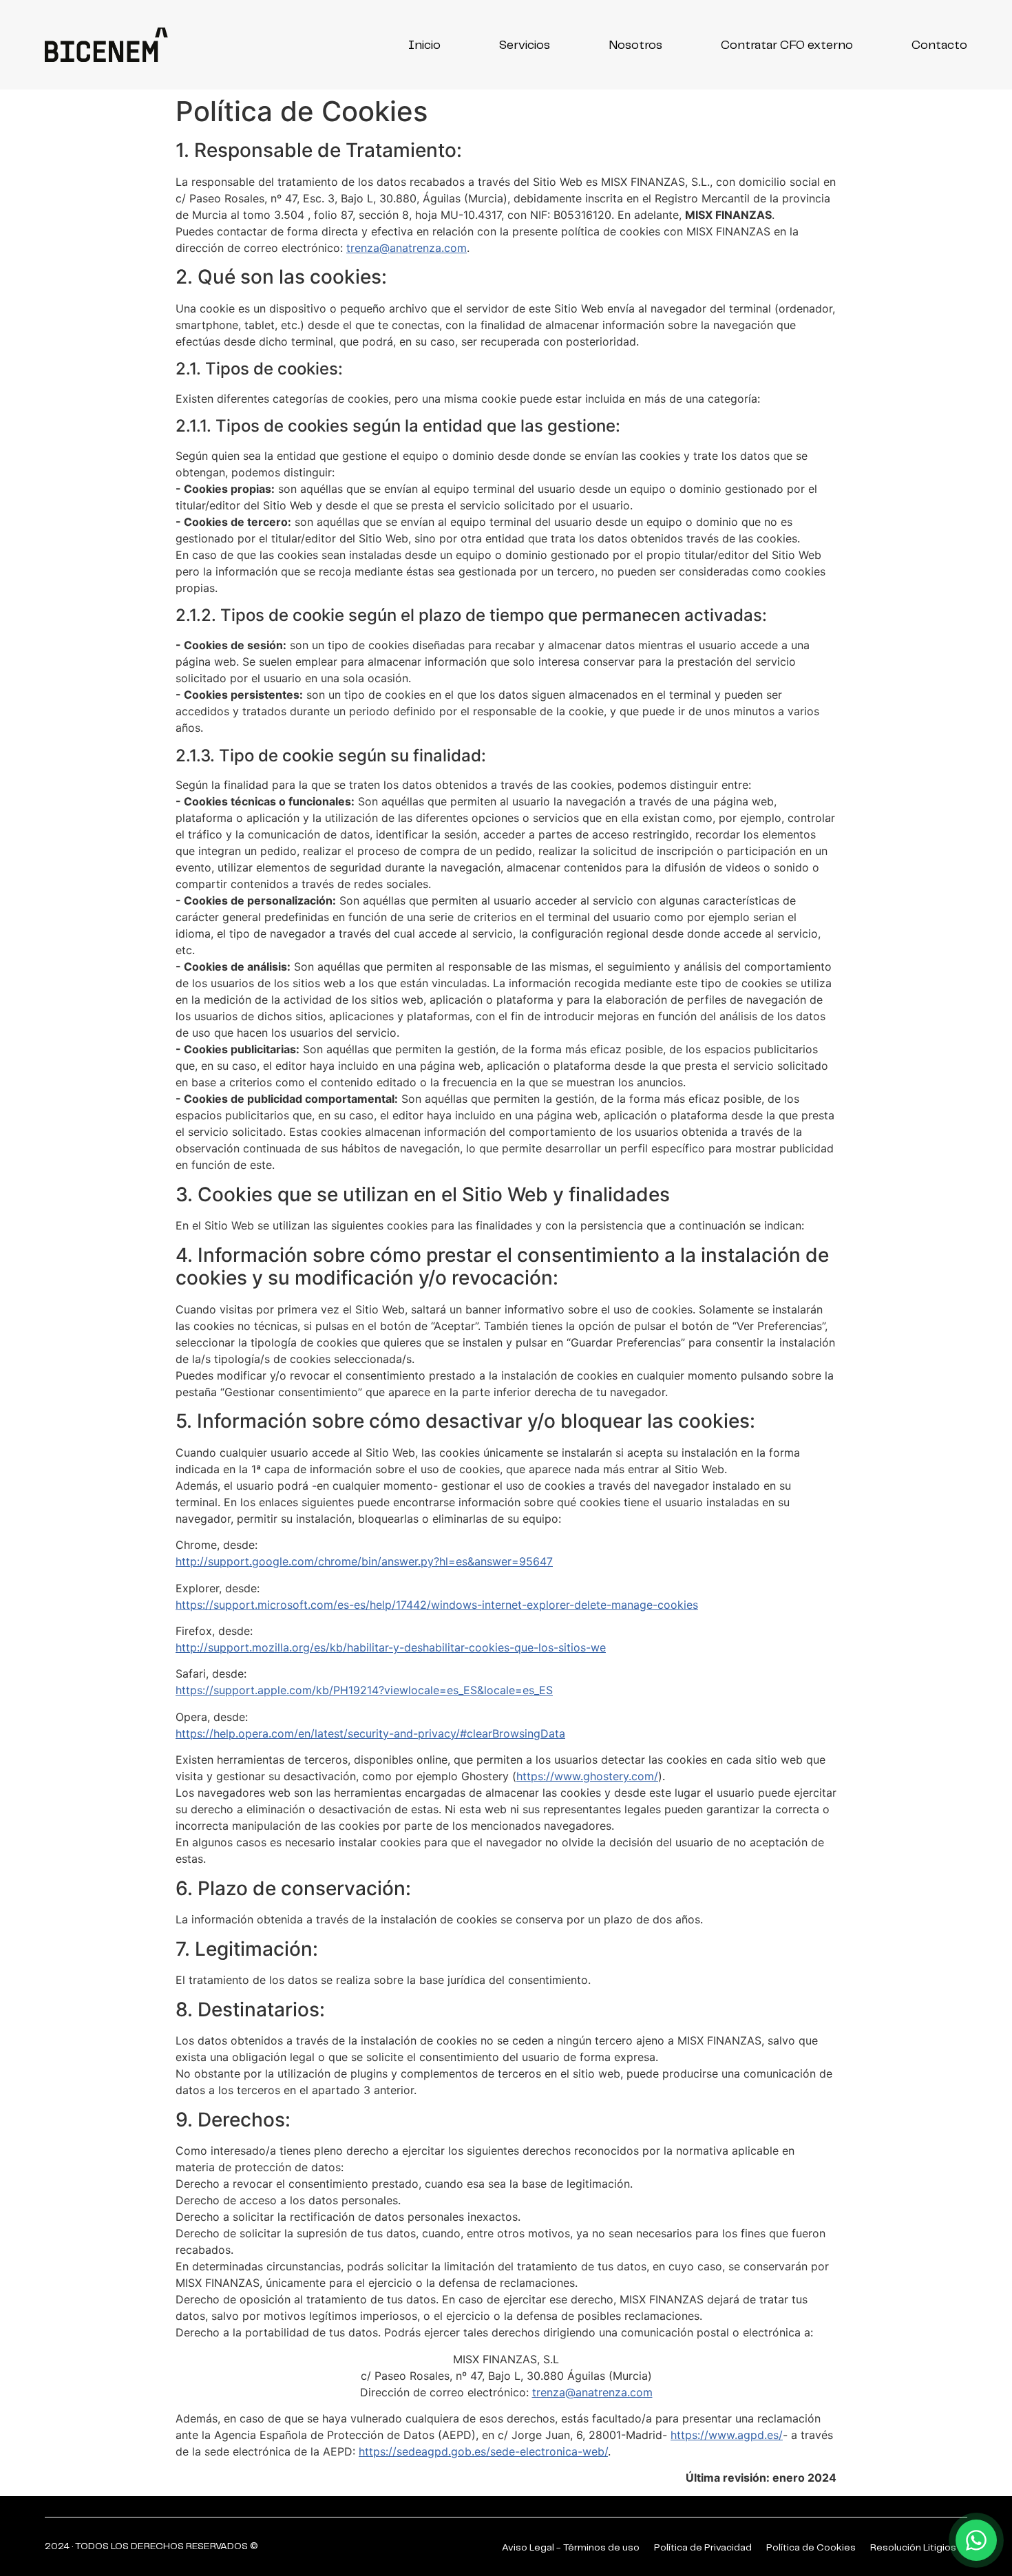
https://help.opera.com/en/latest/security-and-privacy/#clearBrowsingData (370, 1733)
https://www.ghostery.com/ (587, 1776)
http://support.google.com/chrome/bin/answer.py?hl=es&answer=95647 (364, 1561)
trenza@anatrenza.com (407, 248)
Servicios (525, 45)
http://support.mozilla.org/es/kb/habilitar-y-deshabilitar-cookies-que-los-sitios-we (391, 1647)
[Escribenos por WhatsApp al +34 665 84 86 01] (976, 2540)
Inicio (424, 45)
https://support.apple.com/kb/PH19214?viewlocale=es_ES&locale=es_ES (364, 1690)
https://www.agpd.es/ (727, 2435)
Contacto (939, 45)
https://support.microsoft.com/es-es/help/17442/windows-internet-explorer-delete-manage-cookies (437, 1605)
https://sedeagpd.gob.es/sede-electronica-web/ (483, 2451)
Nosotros (635, 45)
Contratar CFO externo (787, 45)
